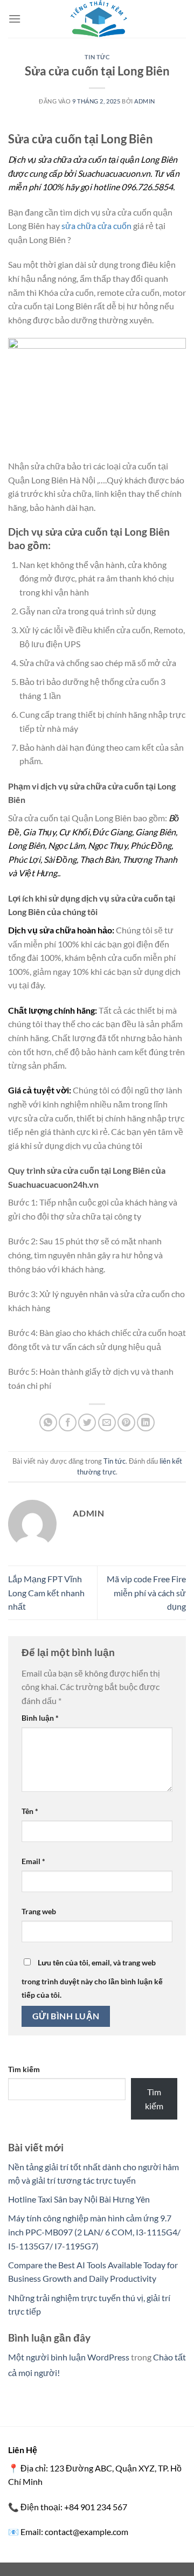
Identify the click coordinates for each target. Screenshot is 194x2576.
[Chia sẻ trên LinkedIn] (146, 1422)
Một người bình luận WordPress (69, 2357)
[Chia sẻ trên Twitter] (87, 1422)
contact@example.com (86, 2532)
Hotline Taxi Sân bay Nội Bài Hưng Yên (79, 2199)
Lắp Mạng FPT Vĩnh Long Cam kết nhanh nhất (46, 1592)
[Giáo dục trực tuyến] (97, 19)
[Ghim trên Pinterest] (126, 1422)
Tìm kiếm (24, 2069)
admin (145, 101)
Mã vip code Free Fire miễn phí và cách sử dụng (146, 1592)
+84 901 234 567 (96, 2507)
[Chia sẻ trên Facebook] (68, 1422)
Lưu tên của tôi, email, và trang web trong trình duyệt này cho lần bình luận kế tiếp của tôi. (92, 1979)
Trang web (39, 1911)
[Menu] (15, 19)
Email (33, 1861)
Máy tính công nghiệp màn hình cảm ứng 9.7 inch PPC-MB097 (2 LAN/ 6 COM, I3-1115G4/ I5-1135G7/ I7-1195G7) (94, 2232)
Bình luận (40, 1718)
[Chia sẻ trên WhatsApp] (48, 1422)
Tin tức (97, 57)
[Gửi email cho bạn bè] (107, 1422)
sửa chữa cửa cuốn (96, 226)
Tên (30, 1811)
